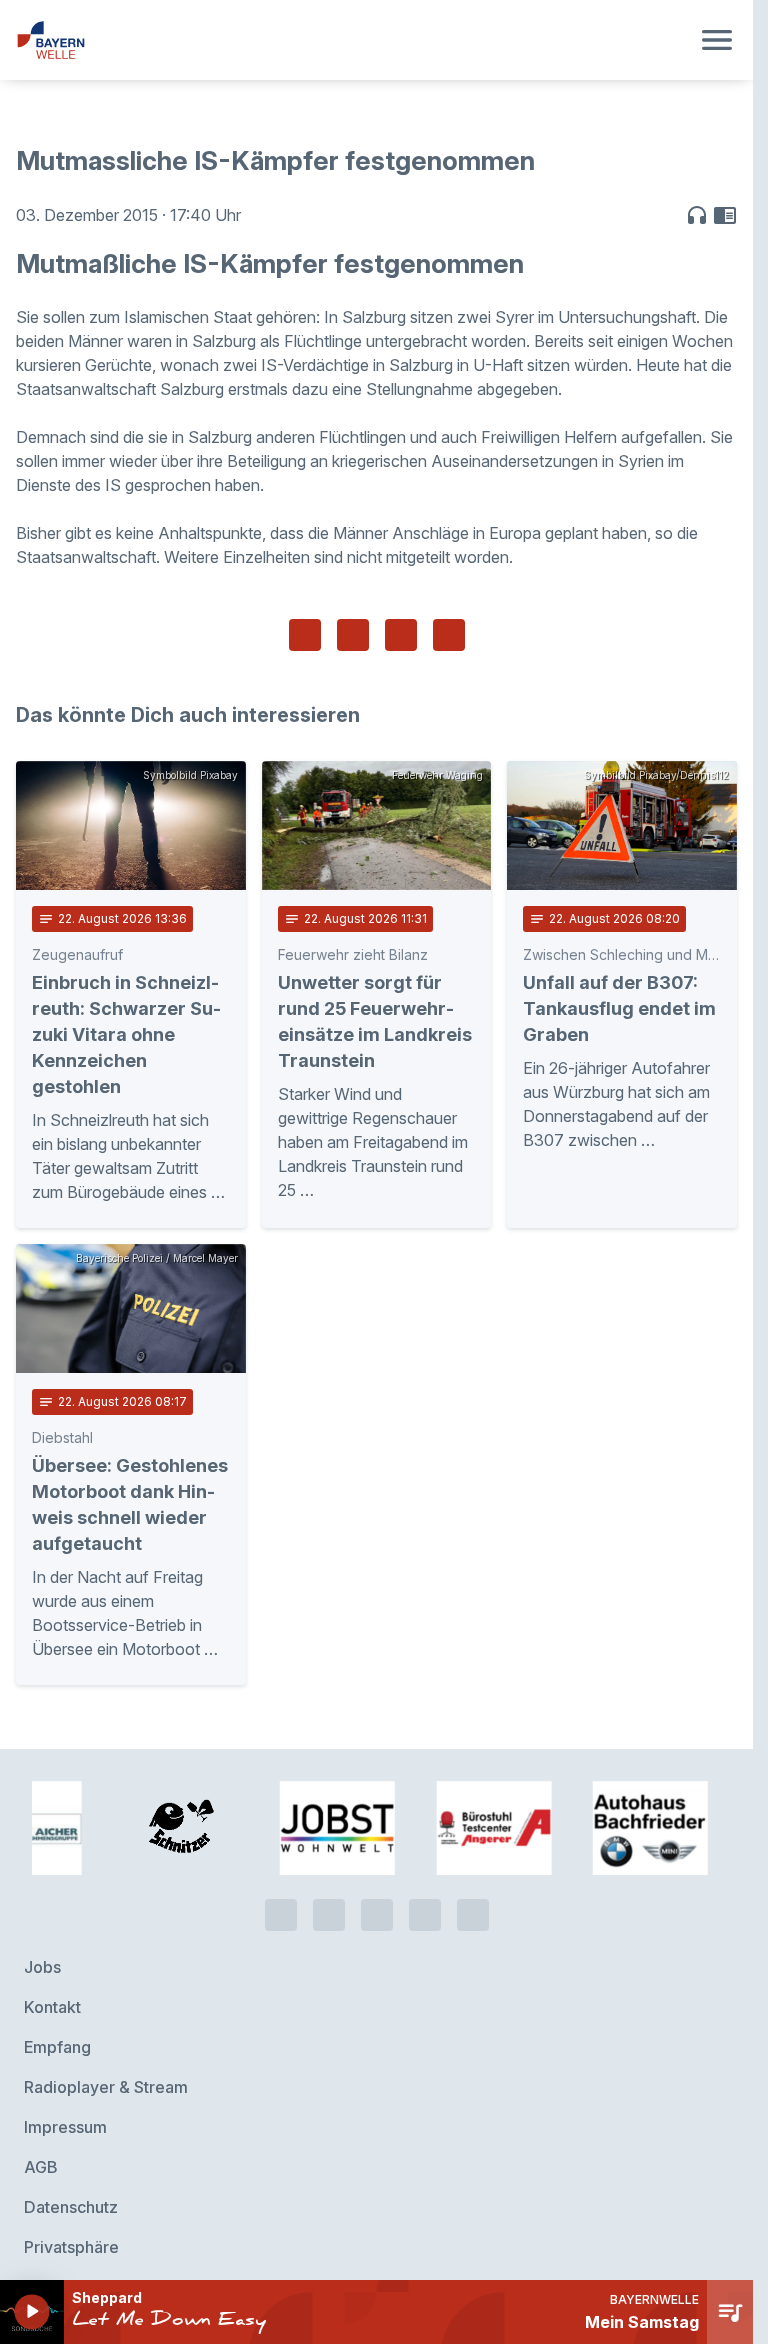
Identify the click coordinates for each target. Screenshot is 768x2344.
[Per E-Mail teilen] (449, 635)
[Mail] (473, 1915)
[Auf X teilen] (353, 635)
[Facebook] (377, 1915)
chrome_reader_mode (725, 215)
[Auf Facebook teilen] (305, 635)
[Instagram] (425, 1915)
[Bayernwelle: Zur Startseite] (352, 40)
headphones (697, 215)
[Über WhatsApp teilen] (401, 635)
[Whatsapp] (329, 1915)
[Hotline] (281, 1915)
